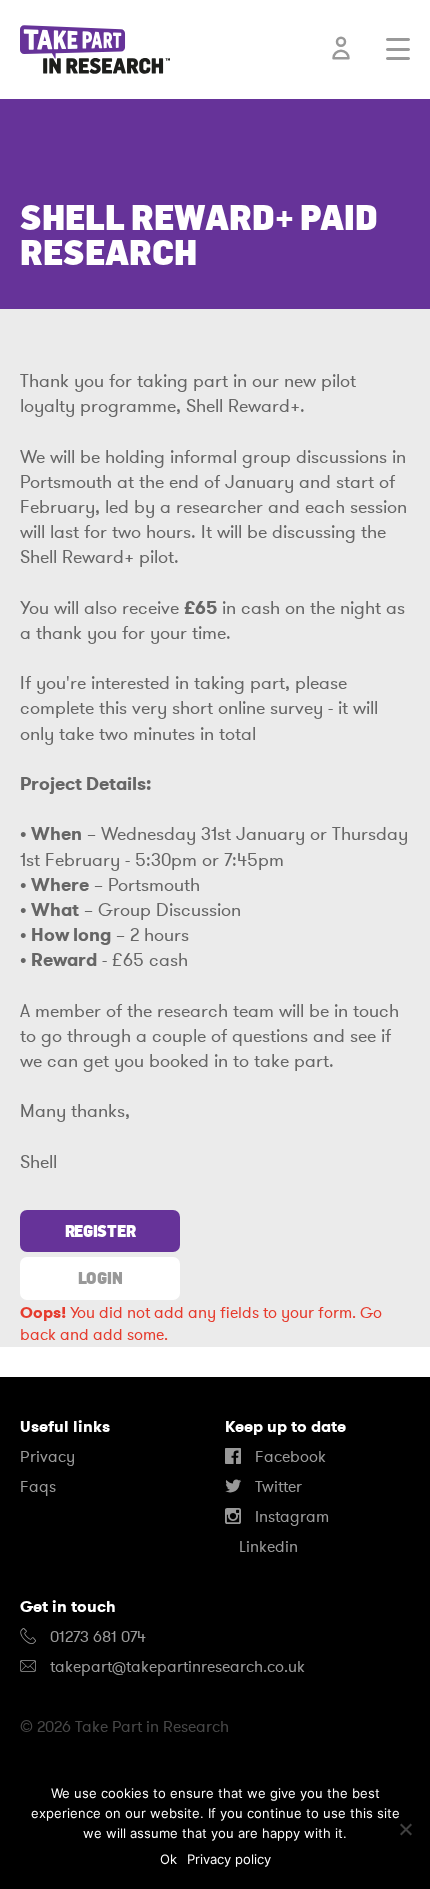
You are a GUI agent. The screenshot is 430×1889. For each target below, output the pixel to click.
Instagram (290, 1517)
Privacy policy (229, 1859)
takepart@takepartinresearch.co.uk (177, 1667)
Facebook (288, 1457)
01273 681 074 (96, 1637)
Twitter (276, 1487)
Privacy (47, 1457)
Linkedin (266, 1547)
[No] (405, 1829)
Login (100, 1278)
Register (100, 1231)
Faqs (38, 1487)
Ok (168, 1859)
